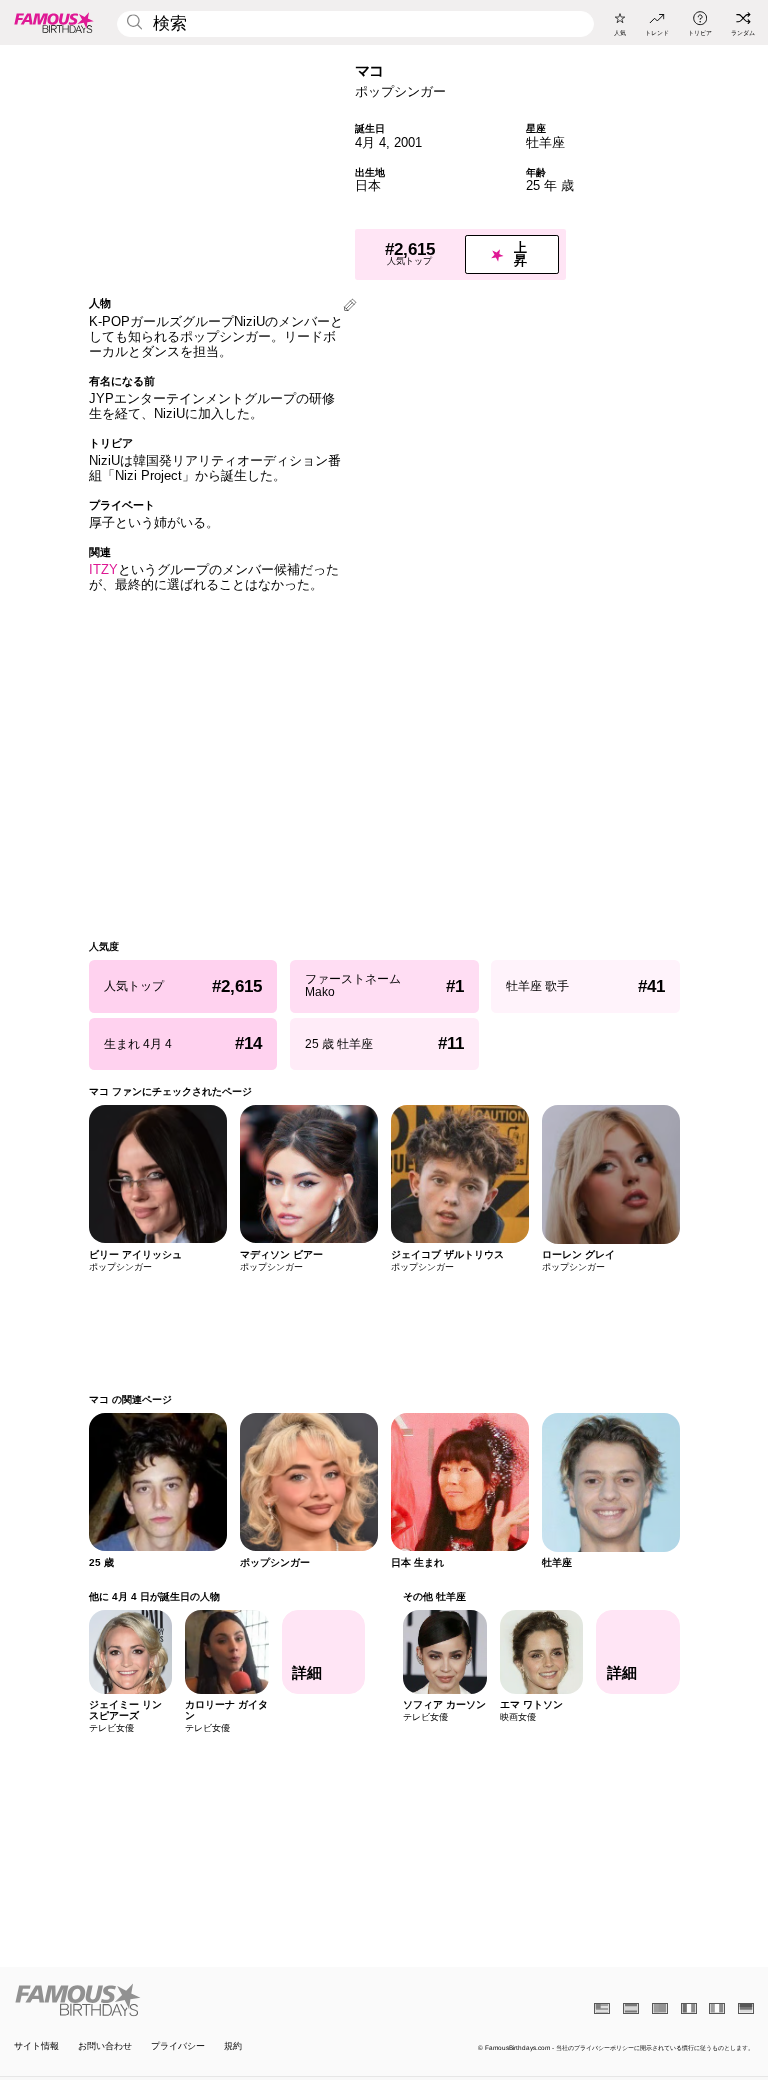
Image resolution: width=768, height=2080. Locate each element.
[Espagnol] (631, 2008)
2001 (408, 142)
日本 (368, 185)
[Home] (196, 2000)
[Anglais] (602, 2008)
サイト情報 (36, 2046)
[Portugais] (660, 2008)
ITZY (103, 569)
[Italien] (717, 2008)
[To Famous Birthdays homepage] (54, 22)
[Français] (689, 2008)
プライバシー (178, 2046)
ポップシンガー (400, 91)
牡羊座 (545, 142)
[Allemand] (746, 2008)
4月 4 (370, 142)
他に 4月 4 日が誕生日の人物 (154, 1596)
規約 (233, 2046)
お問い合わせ (105, 2046)
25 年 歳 (550, 185)
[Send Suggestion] (350, 306)
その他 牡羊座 (434, 1596)
